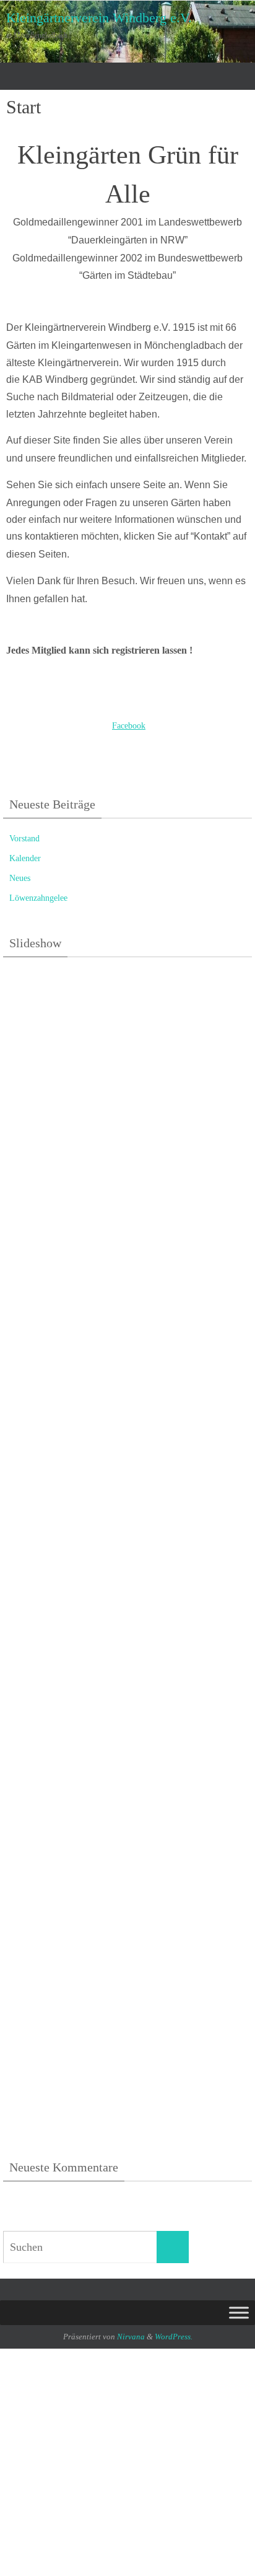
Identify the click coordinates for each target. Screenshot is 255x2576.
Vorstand (24, 839)
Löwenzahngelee (38, 898)
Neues (20, 878)
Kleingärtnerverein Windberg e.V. (99, 18)
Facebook (129, 725)
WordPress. (174, 2337)
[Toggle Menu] (239, 2313)
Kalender (25, 858)
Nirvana (131, 2337)
